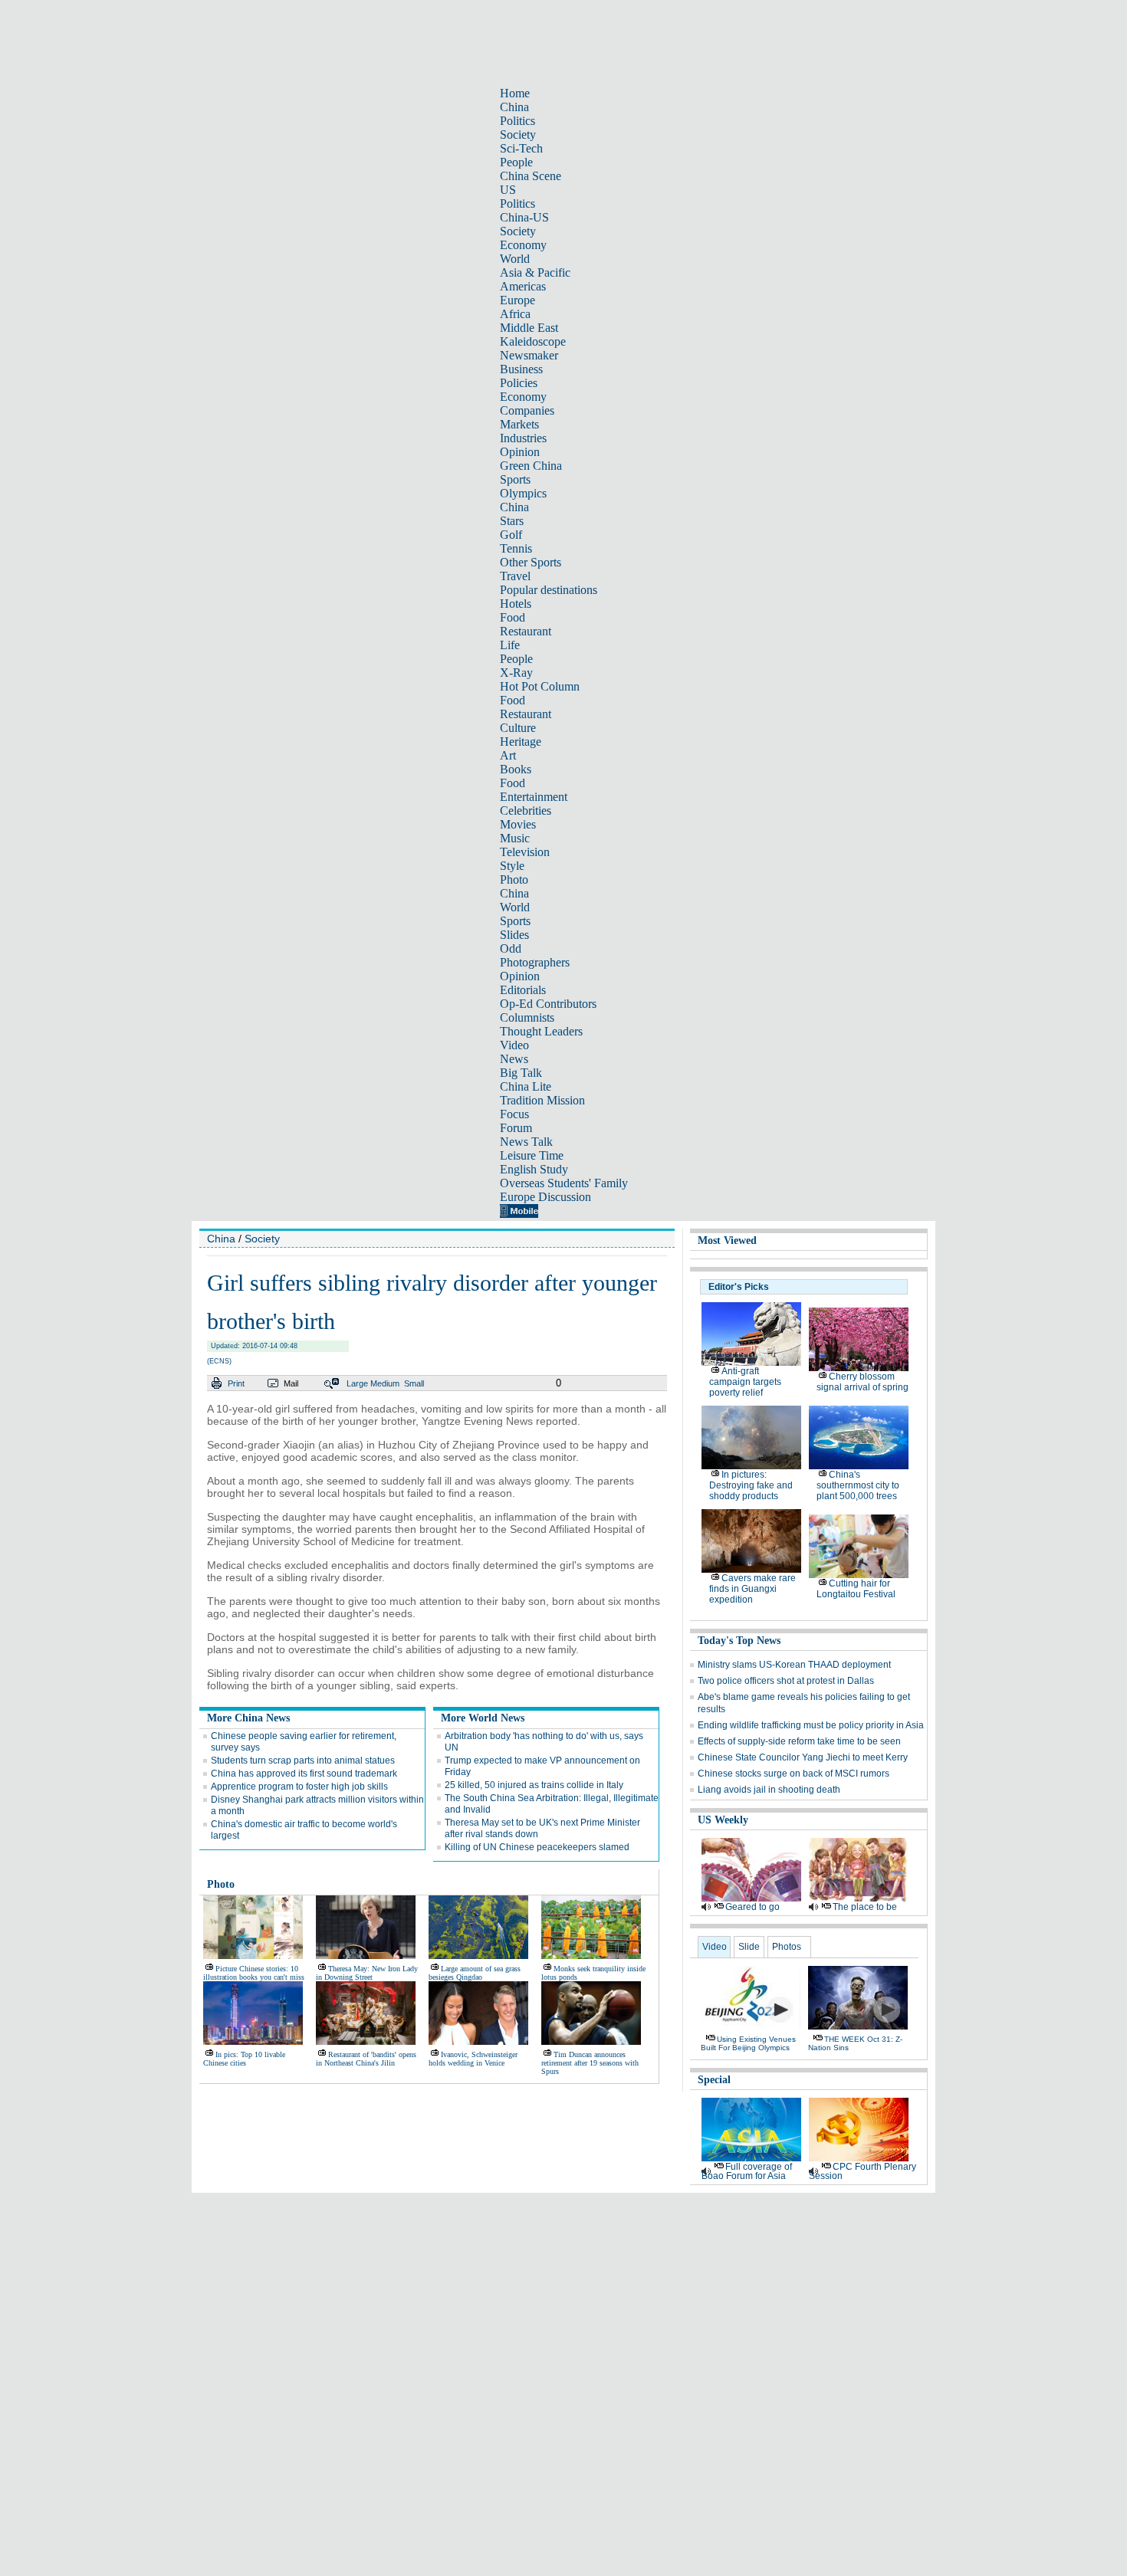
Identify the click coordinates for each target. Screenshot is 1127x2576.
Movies (518, 824)
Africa (515, 314)
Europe (517, 300)
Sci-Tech (521, 148)
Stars (512, 521)
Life (510, 645)
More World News (483, 1718)
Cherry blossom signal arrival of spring (863, 1382)
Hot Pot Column (540, 686)
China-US (524, 217)
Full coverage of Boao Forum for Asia (747, 2171)
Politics (517, 121)
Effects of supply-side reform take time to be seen (799, 1741)
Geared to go (752, 1907)
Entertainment (534, 797)
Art (508, 755)
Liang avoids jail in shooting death (769, 1790)
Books (516, 769)
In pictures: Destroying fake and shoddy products (751, 1485)
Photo (514, 879)
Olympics (523, 493)
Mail (291, 1383)
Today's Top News (739, 1641)
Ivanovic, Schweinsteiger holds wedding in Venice (473, 2059)
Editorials (523, 990)
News (514, 1059)
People (516, 162)
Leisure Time (532, 1155)
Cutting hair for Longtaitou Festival (856, 1589)
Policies (519, 383)
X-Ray (516, 673)
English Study (534, 1169)
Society (518, 135)
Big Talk (521, 1073)
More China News (248, 1718)
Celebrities (526, 811)
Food (513, 617)
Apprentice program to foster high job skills (299, 1787)
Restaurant (526, 631)
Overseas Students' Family (564, 1183)
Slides (514, 935)
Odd (511, 948)
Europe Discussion (545, 1197)
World (515, 259)
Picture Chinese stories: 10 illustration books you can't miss (254, 1973)
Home (515, 93)
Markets (519, 424)
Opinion (520, 452)
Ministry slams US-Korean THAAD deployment (794, 1665)
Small (414, 1383)
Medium (385, 1383)
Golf (511, 535)
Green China (531, 466)
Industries (523, 438)
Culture (518, 728)
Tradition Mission (542, 1100)
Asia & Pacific (535, 272)
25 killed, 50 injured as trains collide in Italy (534, 1785)
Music (515, 838)
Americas (523, 286)
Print (236, 1383)
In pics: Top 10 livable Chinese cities (244, 2059)
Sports (515, 479)
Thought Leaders (541, 1031)
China (514, 107)
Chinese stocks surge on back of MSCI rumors (793, 1774)
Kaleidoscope (533, 341)
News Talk (526, 1142)
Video (514, 1045)
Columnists (527, 1017)
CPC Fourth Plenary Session (863, 2171)
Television (525, 852)
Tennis (516, 548)
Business (521, 369)
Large (357, 1383)
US (508, 190)
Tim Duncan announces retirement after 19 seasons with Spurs (590, 2063)
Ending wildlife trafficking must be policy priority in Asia (811, 1725)
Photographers (535, 962)
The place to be (865, 1907)
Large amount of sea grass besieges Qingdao (475, 1973)
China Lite (526, 1086)
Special (714, 2080)
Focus (514, 1114)
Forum (516, 1128)
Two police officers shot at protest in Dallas (786, 1681)
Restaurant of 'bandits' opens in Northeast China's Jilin (366, 2059)
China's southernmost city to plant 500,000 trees (858, 1485)
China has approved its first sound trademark (304, 1774)
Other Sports (531, 562)
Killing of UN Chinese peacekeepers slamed (537, 1847)
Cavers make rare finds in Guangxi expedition (752, 1589)
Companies (527, 410)
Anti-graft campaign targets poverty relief (745, 1382)
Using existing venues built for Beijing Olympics (748, 2043)
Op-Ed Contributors (548, 1004)
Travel (515, 576)
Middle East (529, 328)
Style (512, 866)
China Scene (531, 176)
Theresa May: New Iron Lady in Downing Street (367, 1973)
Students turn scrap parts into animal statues (303, 1761)
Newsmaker (529, 355)
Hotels (516, 604)
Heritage (521, 742)
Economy (523, 245)
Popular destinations (549, 590)
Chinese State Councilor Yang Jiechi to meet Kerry (803, 1757)
